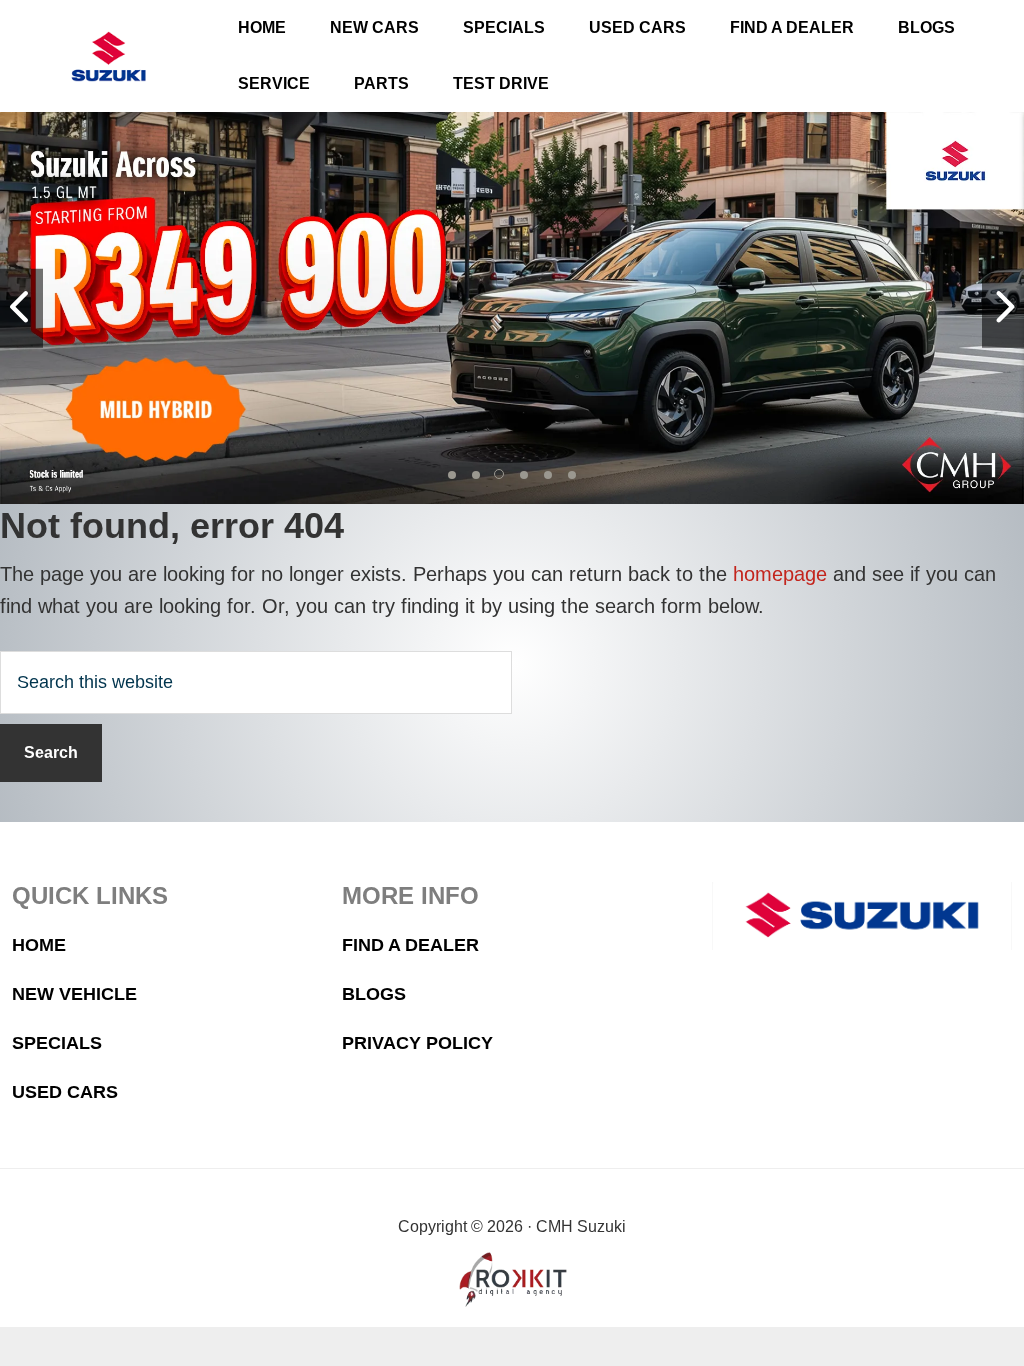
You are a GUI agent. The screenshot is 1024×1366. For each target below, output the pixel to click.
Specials (57, 1043)
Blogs (374, 994)
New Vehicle (74, 994)
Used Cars (65, 1092)
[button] (452, 475)
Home (39, 945)
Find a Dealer (410, 945)
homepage (780, 574)
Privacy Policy (417, 1043)
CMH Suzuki (109, 56)
